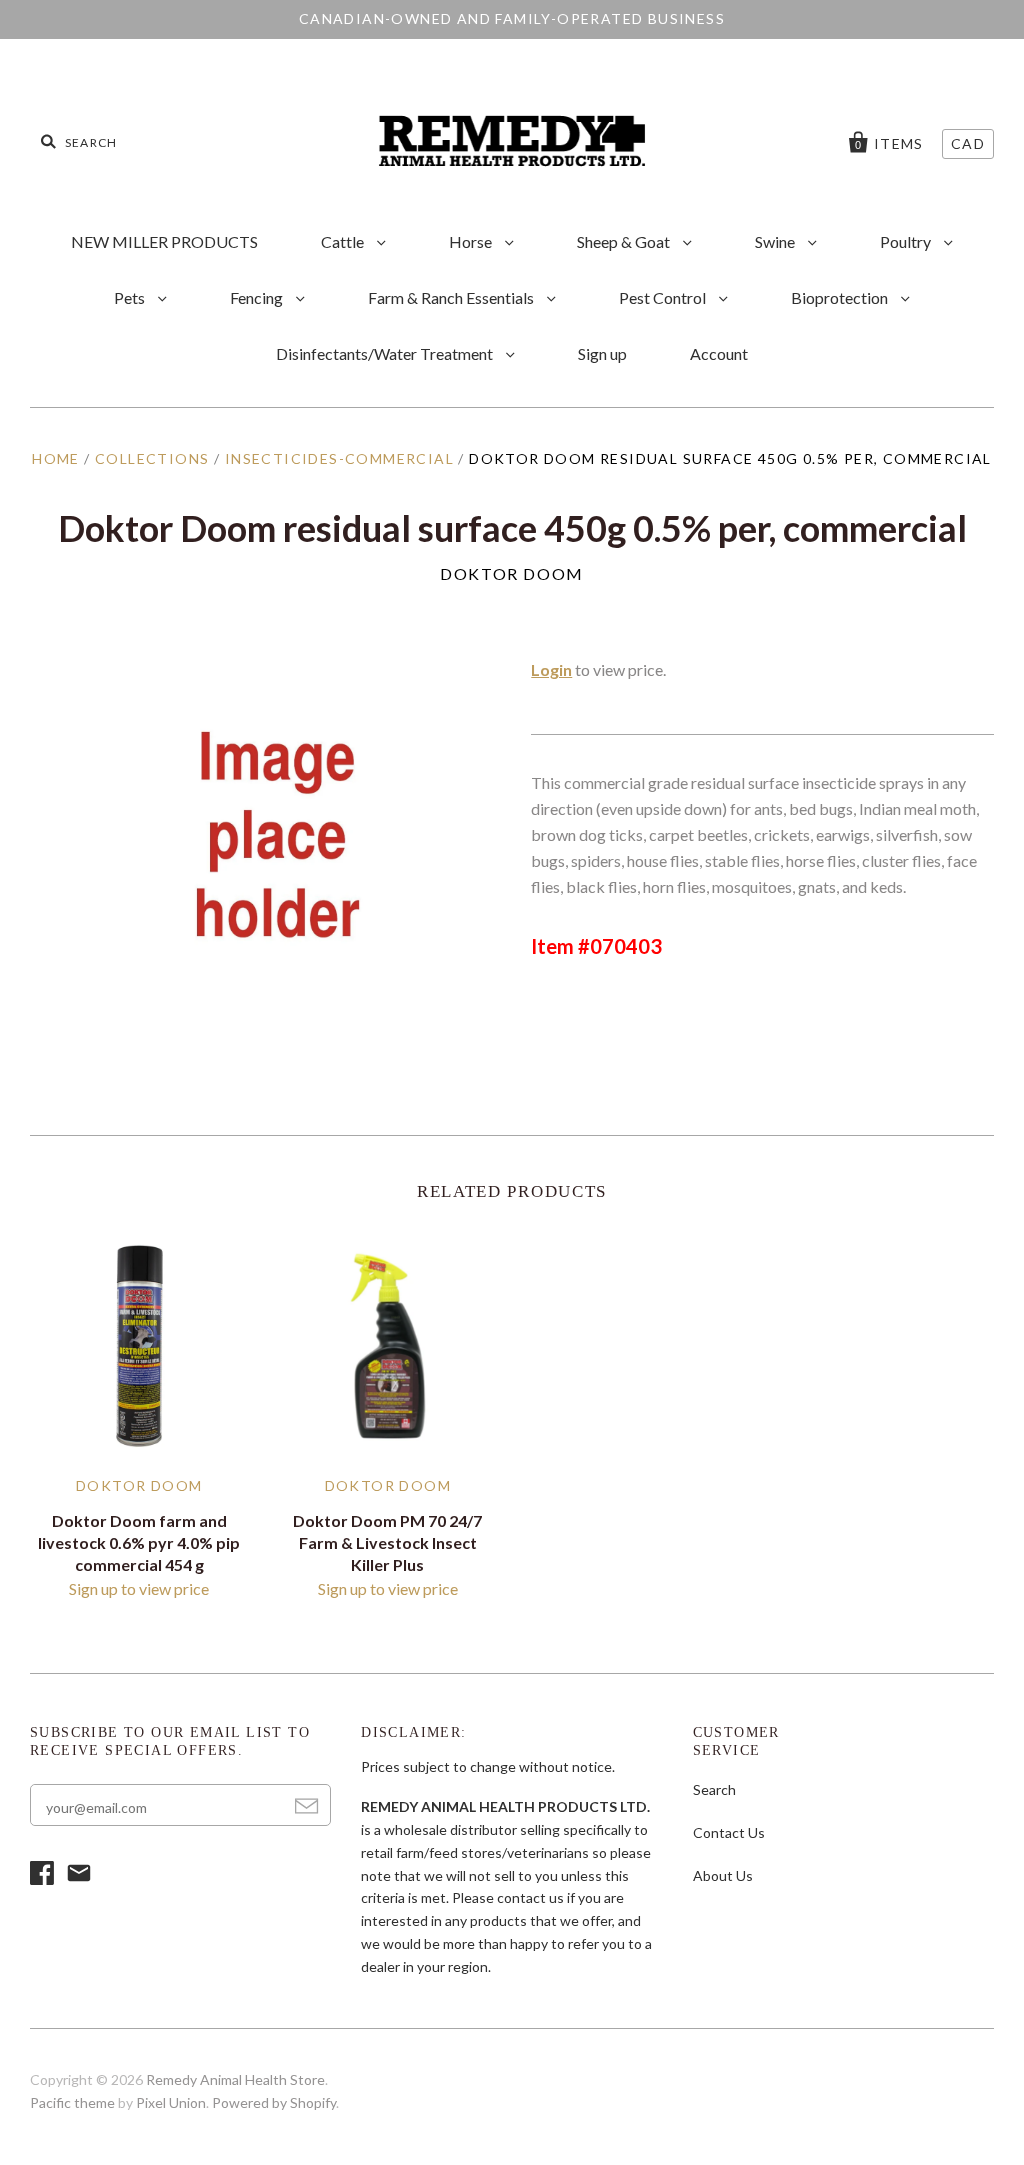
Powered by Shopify (274, 2102)
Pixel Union (171, 2102)
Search (714, 1789)
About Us (723, 1875)
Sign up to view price (139, 1588)
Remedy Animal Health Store (235, 2079)
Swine (776, 241)
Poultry (907, 241)
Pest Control (664, 297)
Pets (131, 297)
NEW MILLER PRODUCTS (164, 241)
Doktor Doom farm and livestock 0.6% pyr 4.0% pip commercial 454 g (139, 1542)
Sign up (602, 353)
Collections (152, 458)
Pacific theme (72, 2102)
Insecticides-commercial (339, 458)
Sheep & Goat (625, 241)
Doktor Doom (512, 573)
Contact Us (729, 1832)
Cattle (344, 241)
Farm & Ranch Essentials (452, 297)
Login (551, 669)
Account (719, 353)
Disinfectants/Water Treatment (386, 353)
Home (56, 458)
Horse (472, 241)
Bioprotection (841, 297)
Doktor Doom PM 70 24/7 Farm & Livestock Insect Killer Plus (387, 1542)
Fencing (258, 297)
